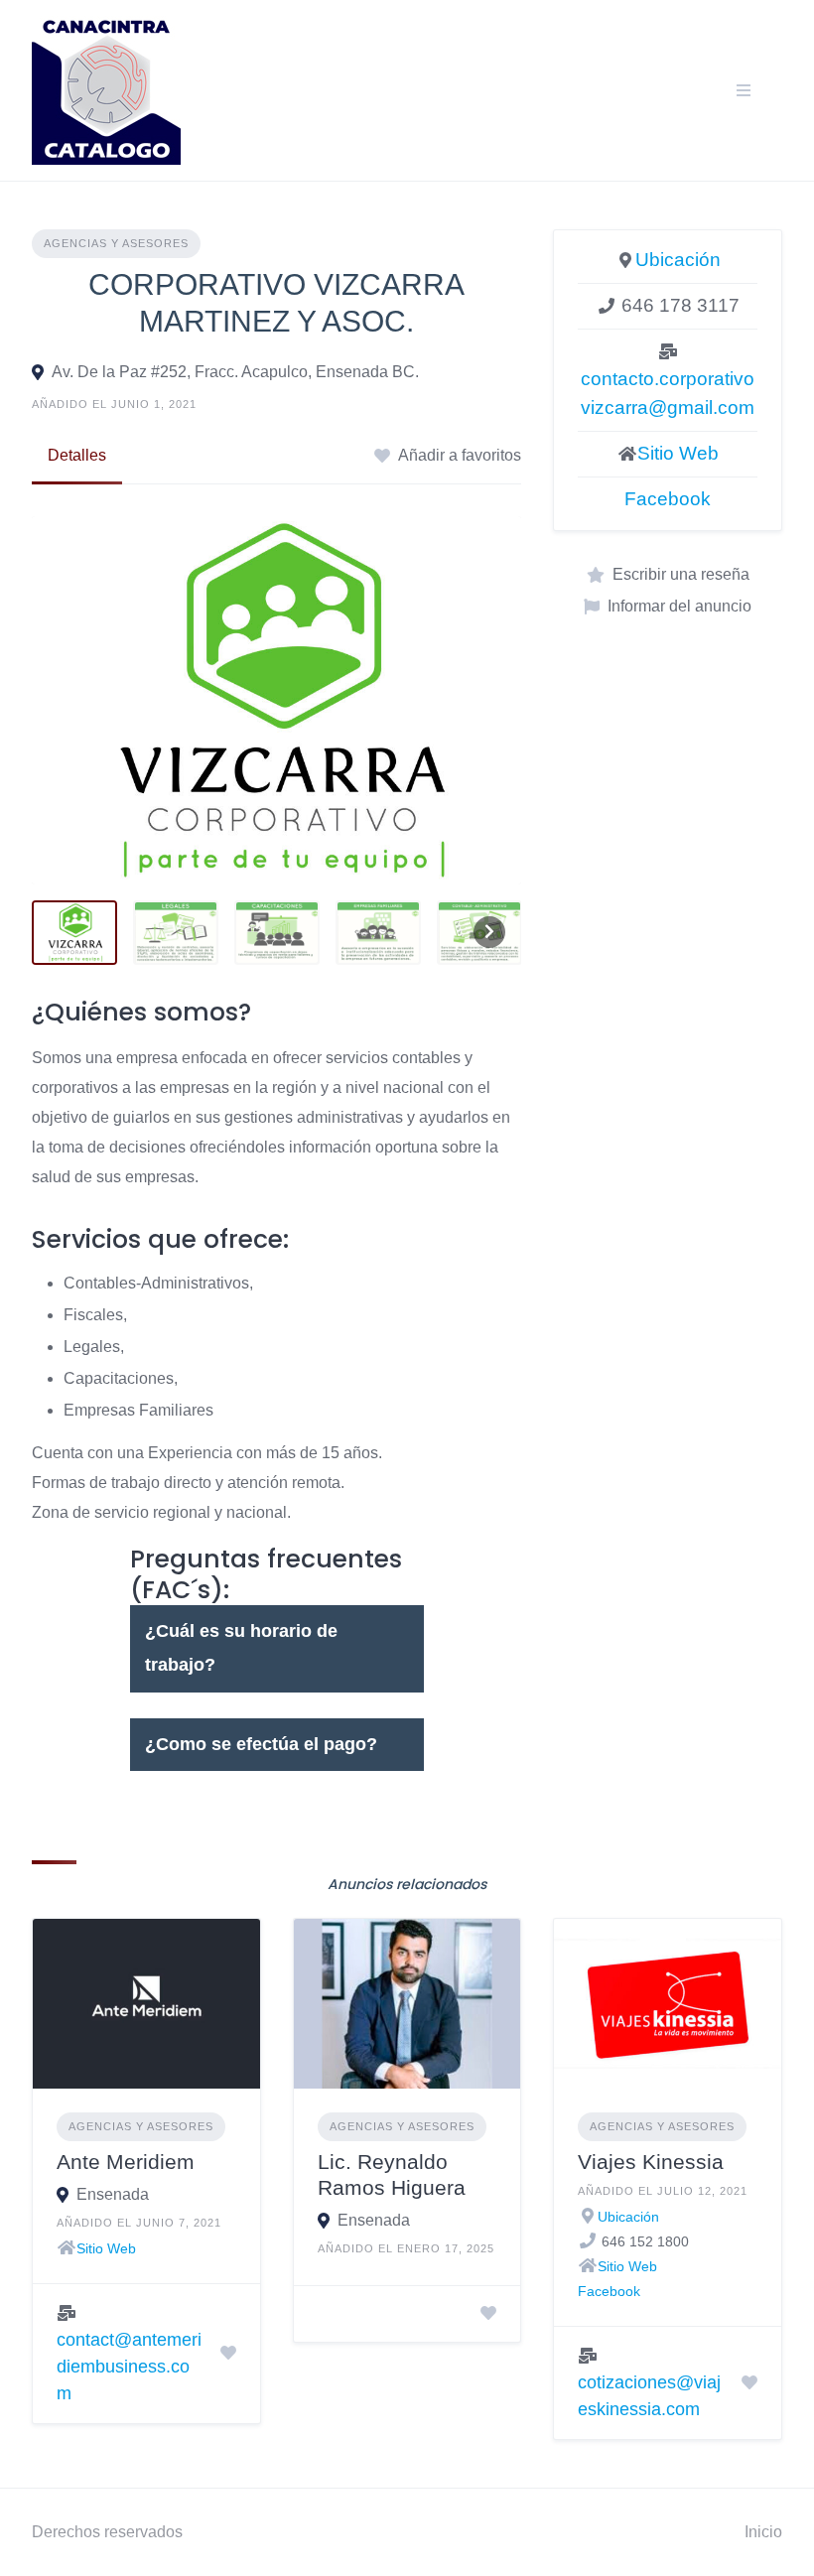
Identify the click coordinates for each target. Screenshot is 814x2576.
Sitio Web (678, 453)
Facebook (668, 499)
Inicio (763, 2532)
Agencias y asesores (116, 243)
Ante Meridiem (126, 2162)
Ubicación (678, 260)
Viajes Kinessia (651, 2162)
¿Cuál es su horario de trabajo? (241, 1648)
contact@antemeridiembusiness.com (129, 2367)
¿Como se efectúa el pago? (261, 1744)
